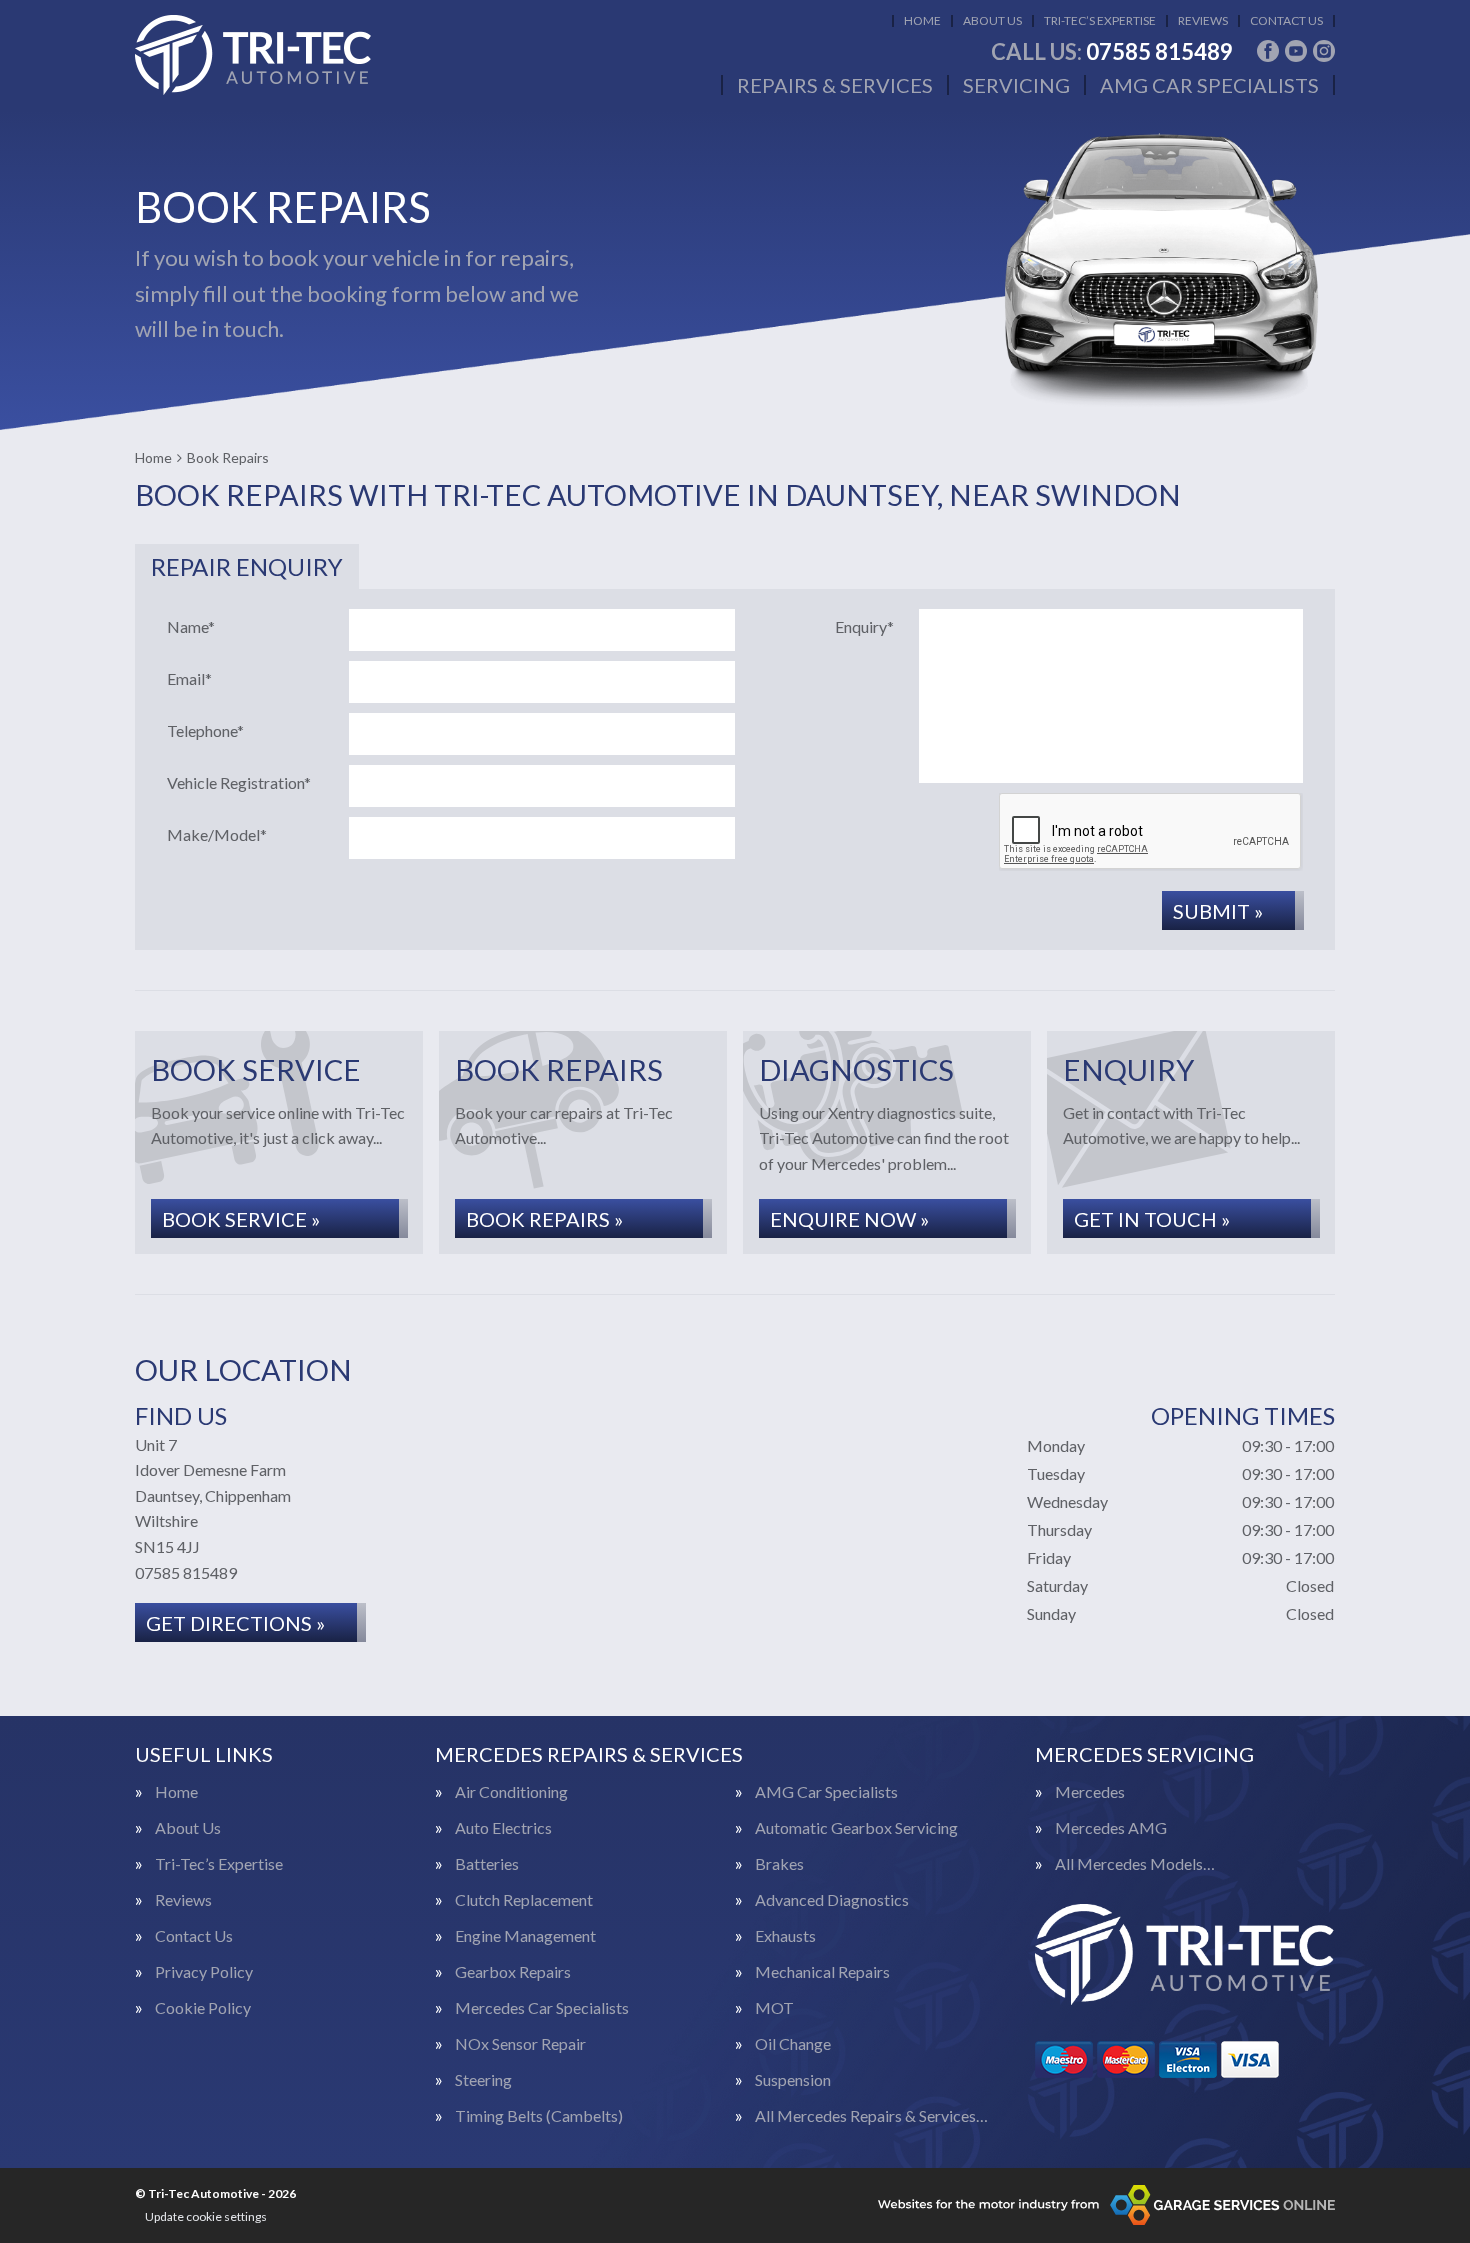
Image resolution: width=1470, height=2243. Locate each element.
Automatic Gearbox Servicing (856, 1828)
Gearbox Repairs (513, 1972)
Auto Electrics (503, 1828)
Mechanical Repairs (822, 1972)
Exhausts (785, 1936)
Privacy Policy (204, 1972)
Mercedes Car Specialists (542, 2008)
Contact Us (1286, 20)
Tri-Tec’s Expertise (1100, 20)
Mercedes (1090, 1792)
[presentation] (1151, 832)
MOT (774, 2008)
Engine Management (525, 1936)
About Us (992, 20)
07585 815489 (1112, 52)
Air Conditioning (511, 1792)
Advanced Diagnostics (832, 1900)
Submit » (1218, 911)
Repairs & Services (835, 85)
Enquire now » (849, 1219)
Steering (483, 2080)
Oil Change (793, 2044)
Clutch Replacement (524, 1900)
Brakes (779, 1864)
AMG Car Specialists (1209, 85)
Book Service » (241, 1219)
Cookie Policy (203, 2008)
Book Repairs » (544, 1219)
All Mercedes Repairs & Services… (871, 2116)
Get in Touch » (1152, 1219)
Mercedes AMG (1111, 1828)
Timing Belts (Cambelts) (539, 2116)
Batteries (487, 1864)
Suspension (793, 2080)
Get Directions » (235, 1623)
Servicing (1016, 85)
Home (922, 20)
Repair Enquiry (247, 566)
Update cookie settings (206, 2216)
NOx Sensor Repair (520, 2044)
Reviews (1203, 20)
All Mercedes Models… (1135, 1864)
